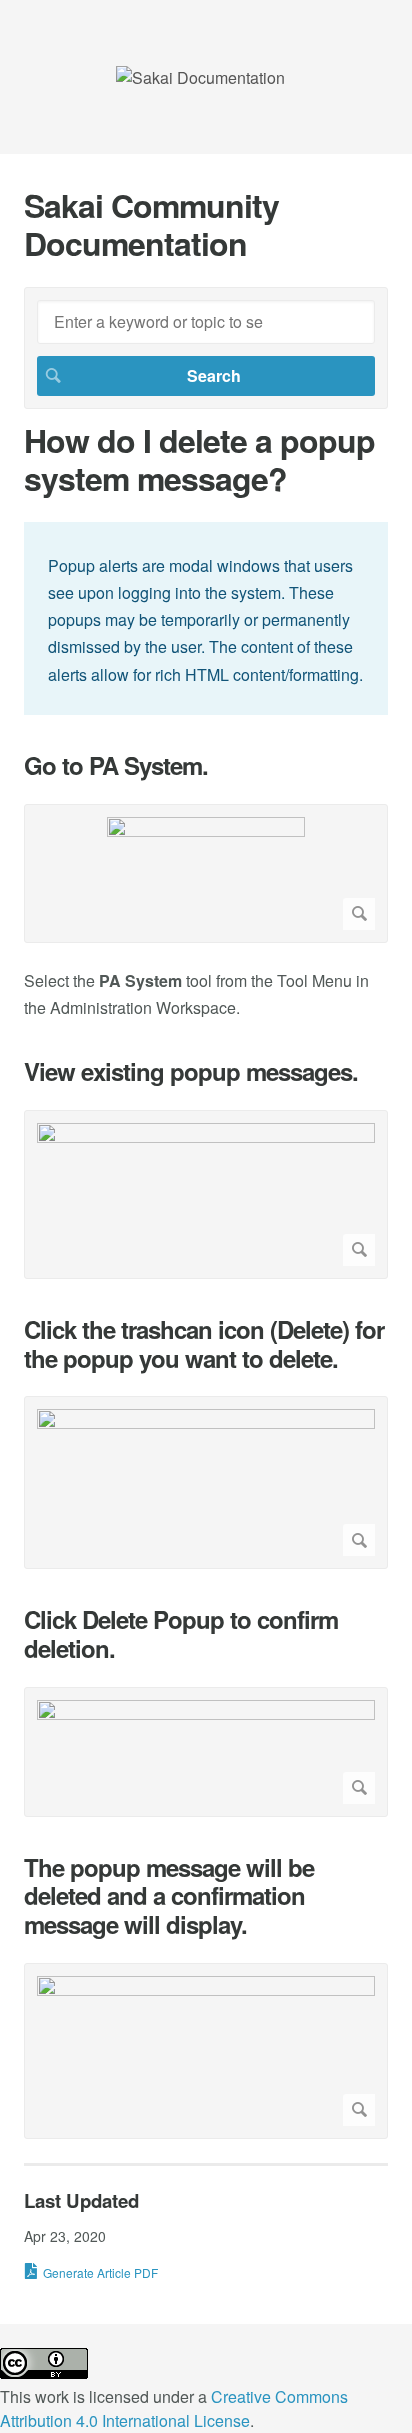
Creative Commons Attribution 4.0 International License (174, 2408)
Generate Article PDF (100, 2272)
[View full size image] (206, 873)
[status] (206, 618)
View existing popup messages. (191, 1071)
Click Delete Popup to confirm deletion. (181, 1634)
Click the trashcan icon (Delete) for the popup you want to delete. (204, 1344)
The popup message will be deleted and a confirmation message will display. (169, 1896)
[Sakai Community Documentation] (200, 77)
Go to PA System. (116, 765)
